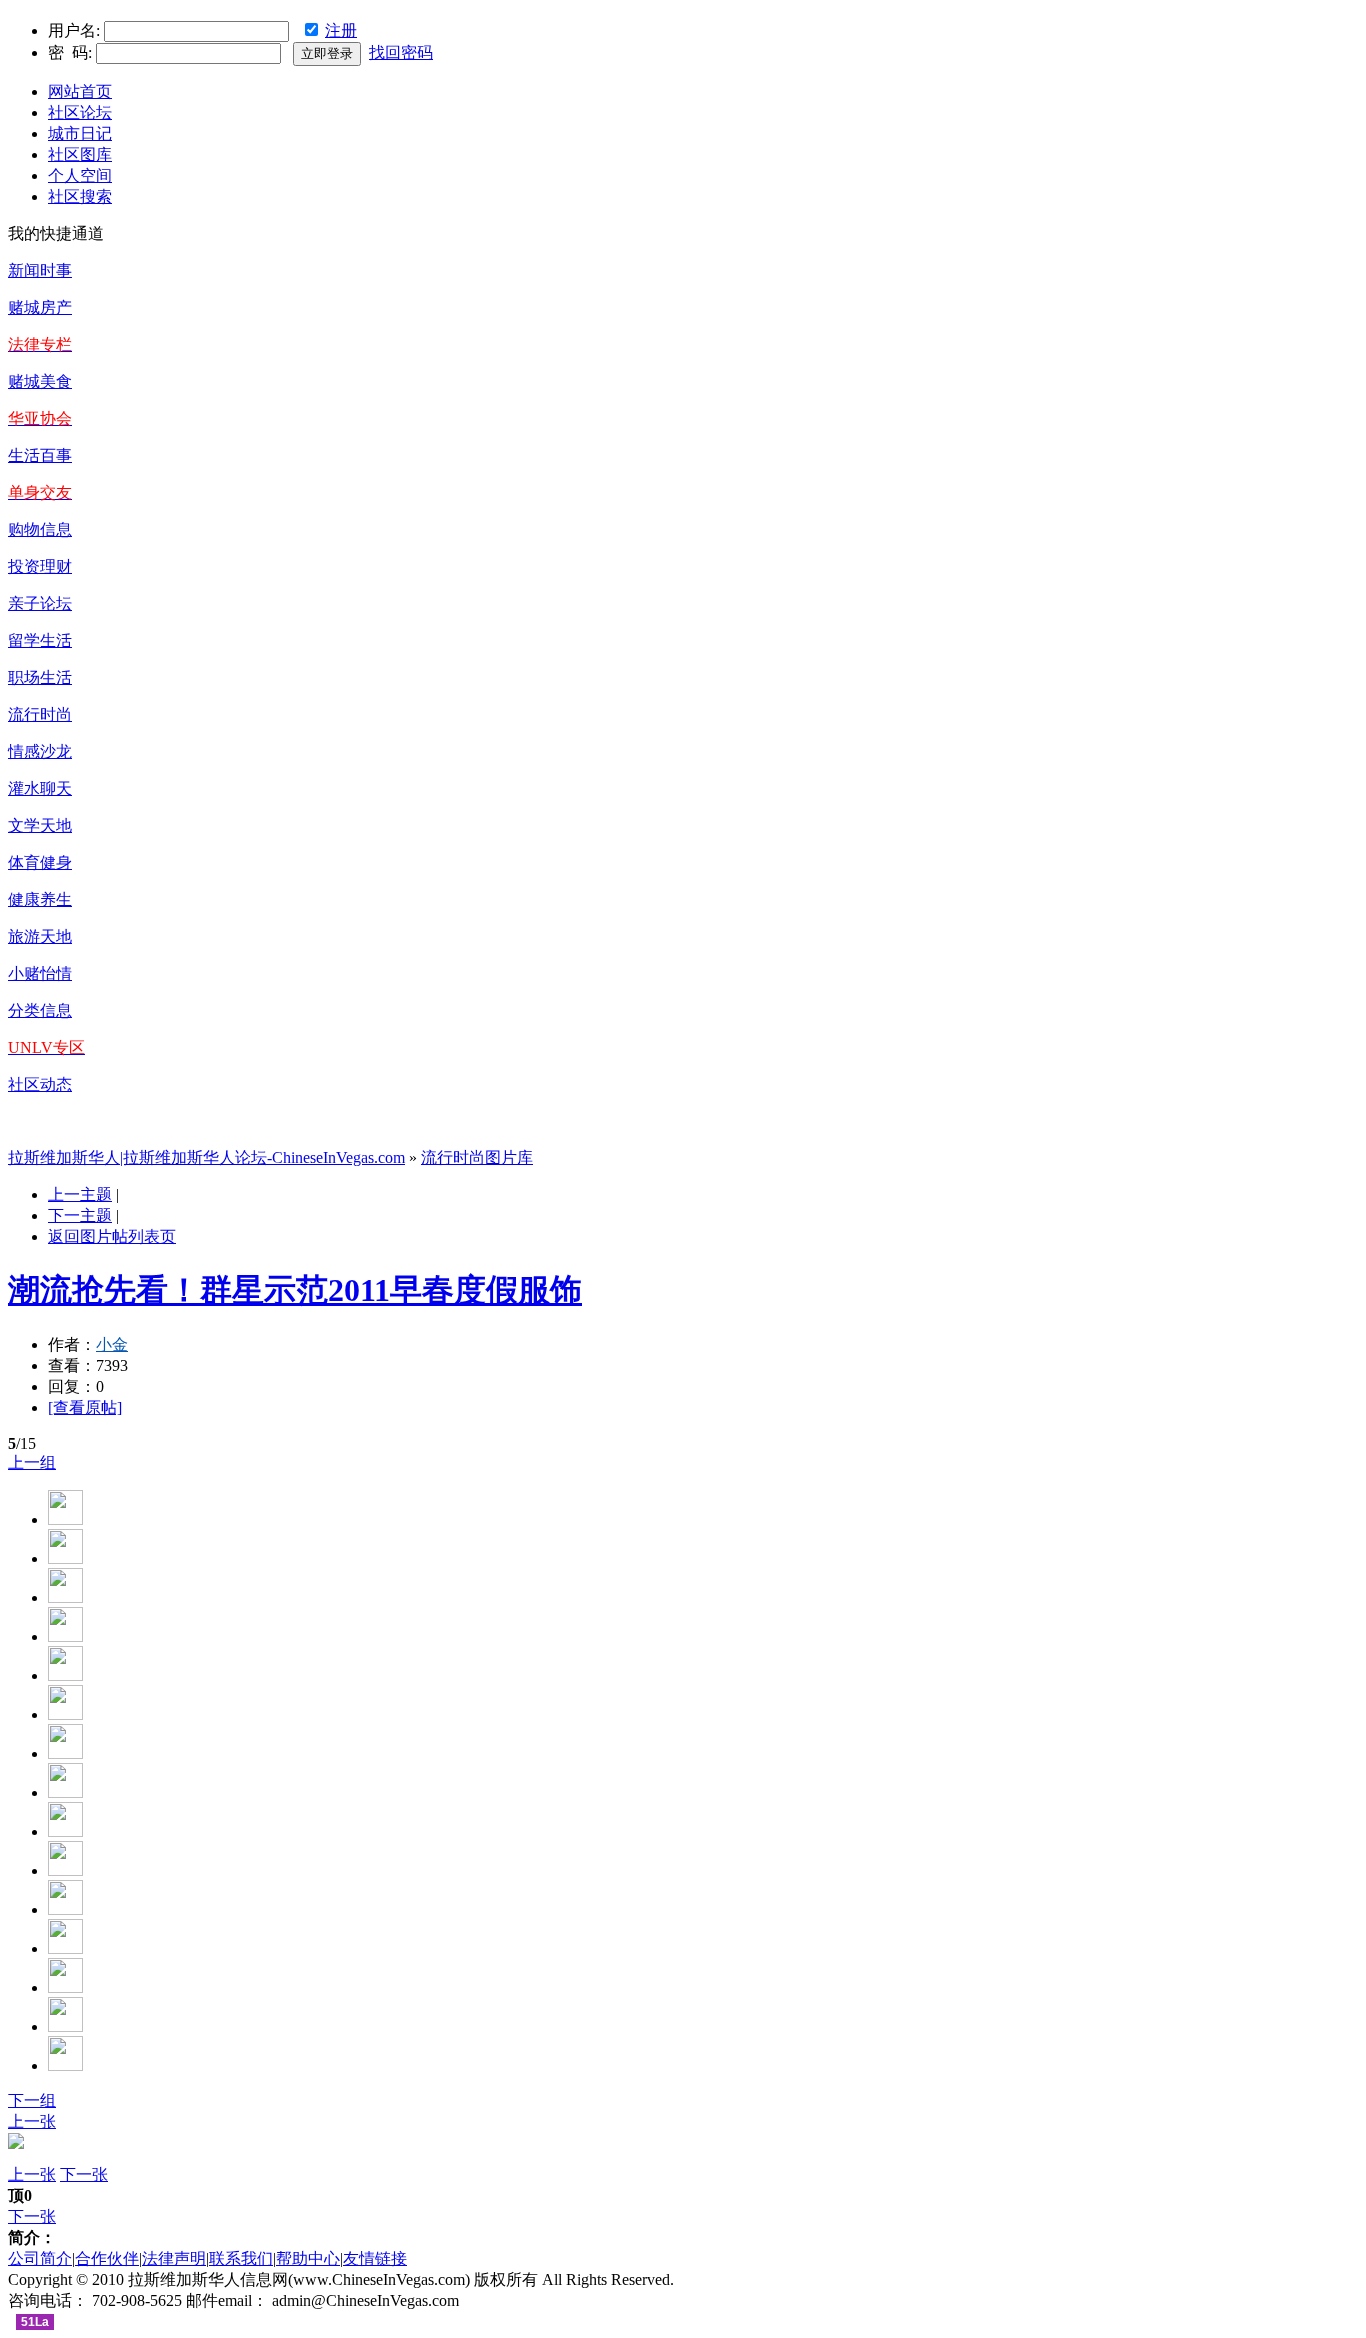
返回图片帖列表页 (112, 1236)
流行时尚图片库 (477, 1157)
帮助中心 (308, 2258)
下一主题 (80, 1215)
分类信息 (40, 1010)
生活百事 (40, 455)
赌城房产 (40, 307)
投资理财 (40, 566)
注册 (341, 30)
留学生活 (40, 640)
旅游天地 (40, 936)
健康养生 (40, 899)
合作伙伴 (107, 2258)
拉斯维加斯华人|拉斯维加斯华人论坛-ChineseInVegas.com (206, 1157)
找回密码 (401, 52)
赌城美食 (40, 381)
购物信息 (40, 529)
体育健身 (40, 862)
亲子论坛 (40, 603)
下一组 (32, 2100)
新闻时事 (40, 270)
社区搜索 (80, 196)
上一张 (32, 2121)
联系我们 (241, 2258)
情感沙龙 (40, 751)
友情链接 (375, 2258)
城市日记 (80, 133)
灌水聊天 (40, 788)
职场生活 (40, 677)
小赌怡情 (40, 973)
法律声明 (174, 2258)
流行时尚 (40, 714)
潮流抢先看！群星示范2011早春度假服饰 (295, 1290)
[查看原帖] (85, 1407)
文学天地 (40, 825)
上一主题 (80, 1194)
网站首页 (80, 91)
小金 (112, 1344)
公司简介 (40, 2258)
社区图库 (80, 154)
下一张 (84, 2174)
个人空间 (80, 175)
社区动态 (40, 1084)
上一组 (32, 1462)
